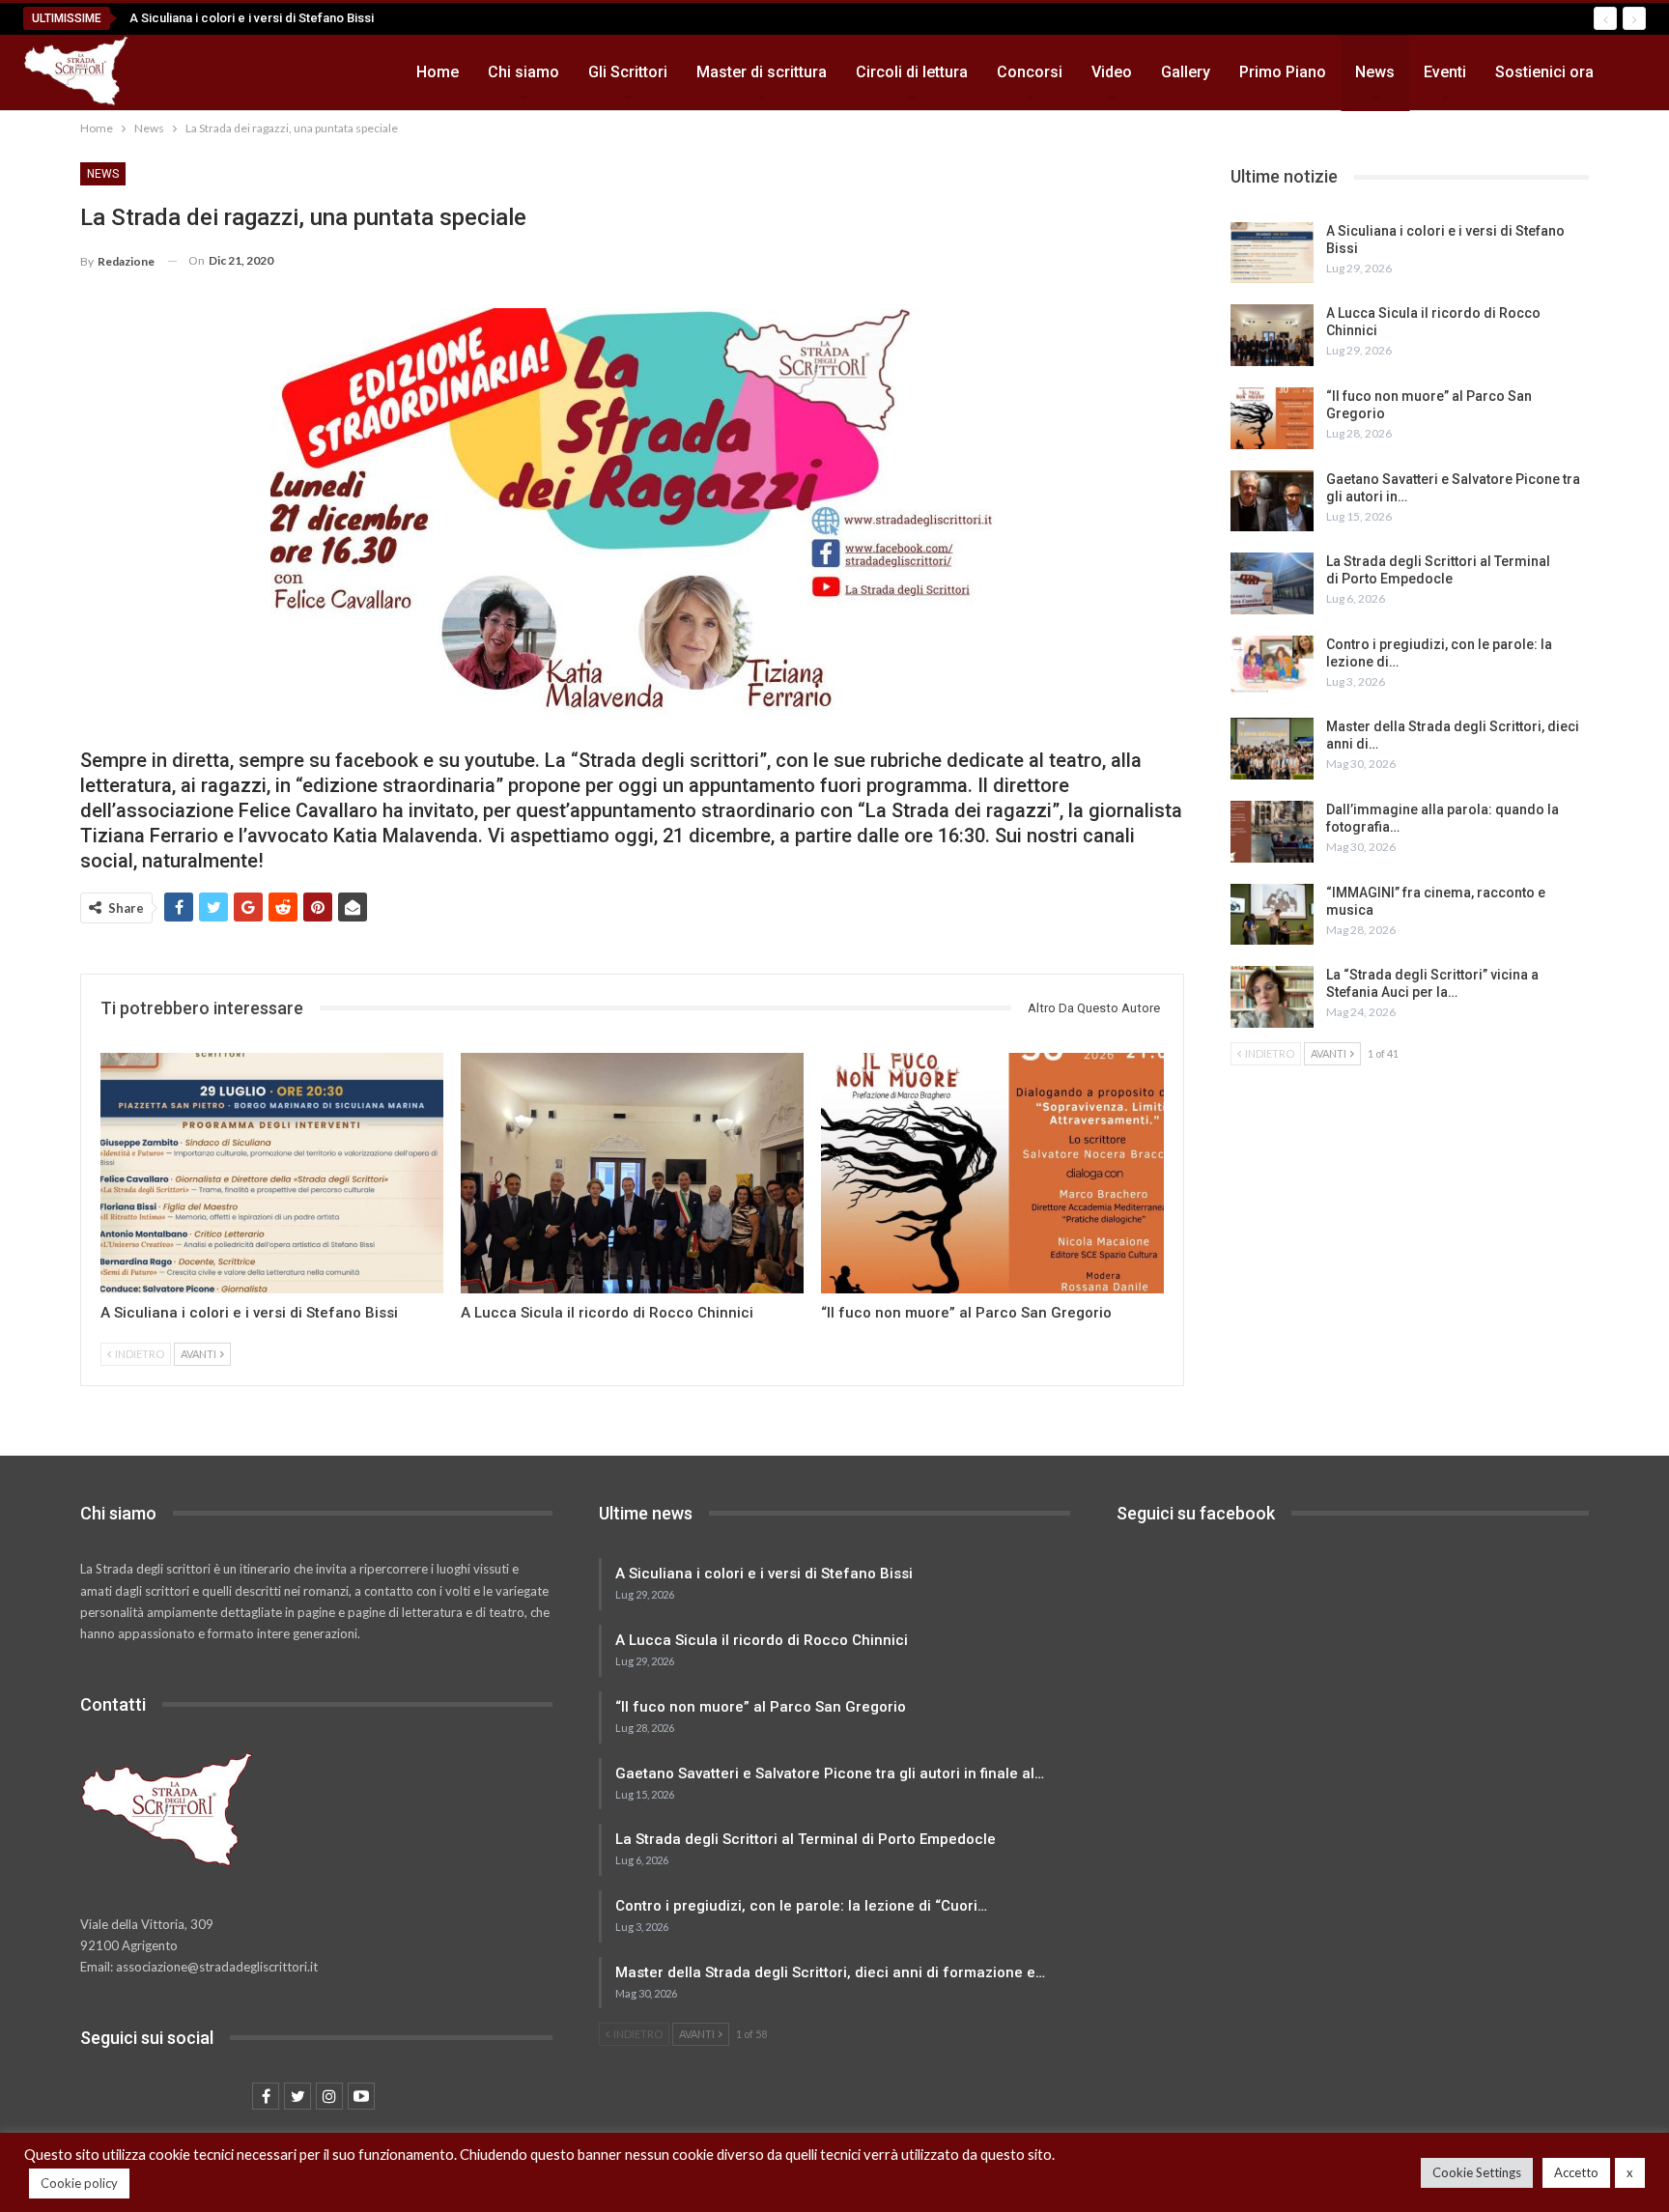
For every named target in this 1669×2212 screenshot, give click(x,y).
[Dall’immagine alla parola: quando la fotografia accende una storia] (1272, 832)
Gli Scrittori (628, 72)
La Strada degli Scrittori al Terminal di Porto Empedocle (806, 1839)
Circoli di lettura (912, 72)
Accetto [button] (1576, 2172)
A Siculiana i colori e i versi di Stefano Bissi (252, 18)
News (1375, 72)
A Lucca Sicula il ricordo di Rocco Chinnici (762, 1640)
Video (1112, 72)
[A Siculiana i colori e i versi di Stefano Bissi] (272, 1173)
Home (438, 72)
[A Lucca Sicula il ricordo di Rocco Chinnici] (632, 1173)
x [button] (1630, 2172)
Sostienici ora (1544, 72)
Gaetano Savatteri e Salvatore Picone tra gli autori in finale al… (830, 1773)
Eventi (1445, 72)
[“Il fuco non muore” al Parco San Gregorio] (992, 1173)
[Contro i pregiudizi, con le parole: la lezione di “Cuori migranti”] (1272, 666)
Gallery (1186, 72)
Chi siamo (523, 72)
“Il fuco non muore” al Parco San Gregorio (761, 1707)
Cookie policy (79, 2183)
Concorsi (1030, 72)
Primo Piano (1283, 72)
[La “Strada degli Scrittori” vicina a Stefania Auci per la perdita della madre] (1272, 997)
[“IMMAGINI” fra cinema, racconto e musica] (1272, 915)
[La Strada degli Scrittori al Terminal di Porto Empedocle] (1272, 583)
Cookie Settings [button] (1477, 2172)
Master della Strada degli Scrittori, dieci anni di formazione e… (830, 1972)
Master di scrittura (762, 72)
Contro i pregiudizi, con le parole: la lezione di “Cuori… (801, 1906)
